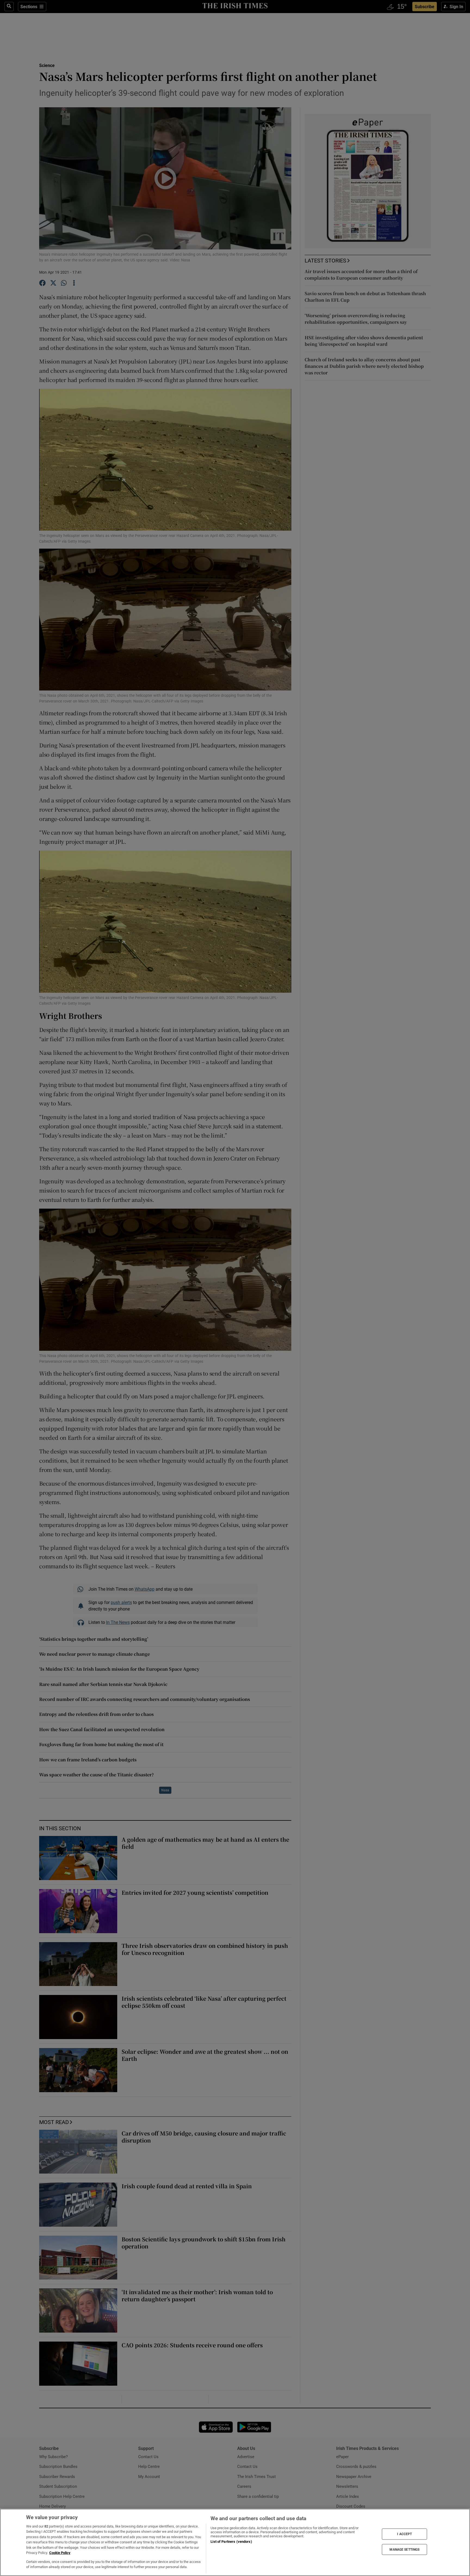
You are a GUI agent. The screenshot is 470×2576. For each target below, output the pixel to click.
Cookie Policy (60, 2553)
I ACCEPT (404, 2534)
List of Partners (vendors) (231, 2542)
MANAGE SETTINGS (404, 2549)
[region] (235, 2542)
